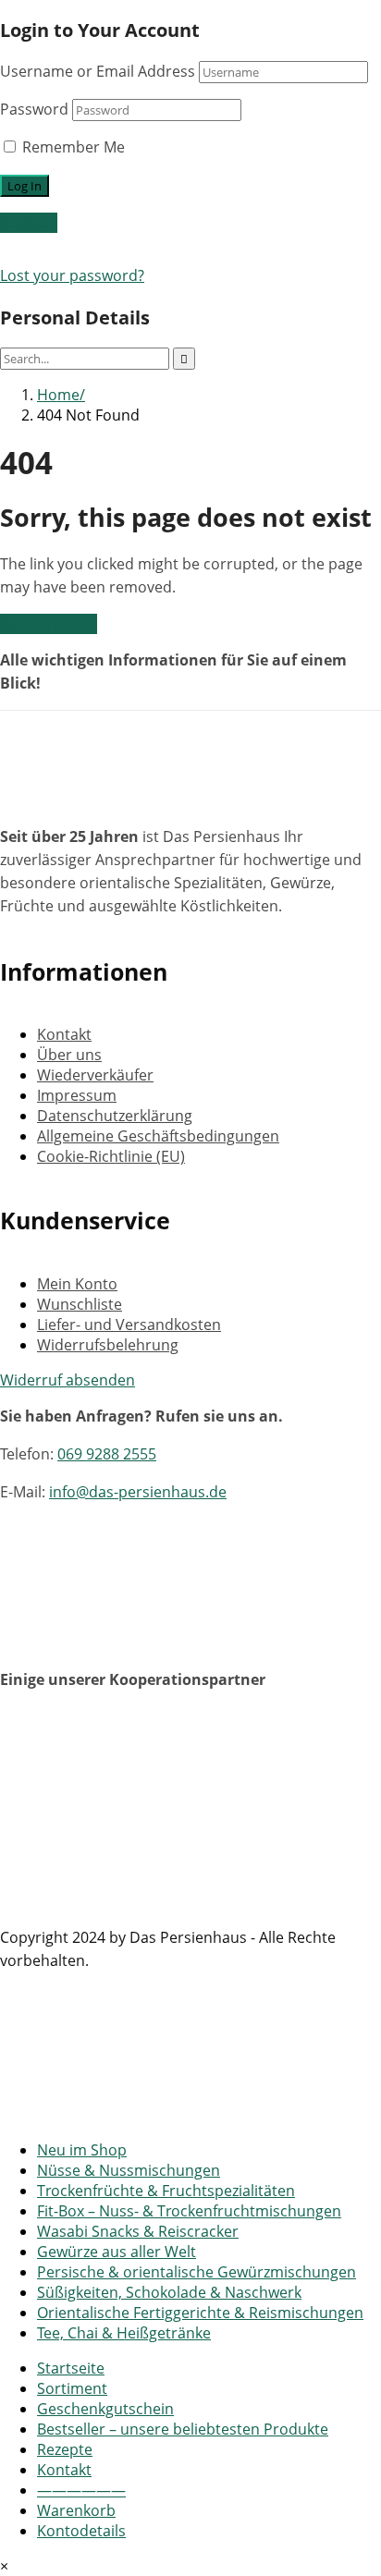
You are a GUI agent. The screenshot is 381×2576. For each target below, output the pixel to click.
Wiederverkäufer (95, 1075)
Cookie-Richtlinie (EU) (111, 1156)
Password (34, 109)
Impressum (77, 1095)
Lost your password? (72, 275)
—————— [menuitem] (81, 2490)
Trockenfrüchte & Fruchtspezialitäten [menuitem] (166, 2191)
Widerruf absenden (68, 1380)
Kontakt (64, 1034)
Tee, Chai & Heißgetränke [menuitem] (124, 2333)
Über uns (69, 1055)
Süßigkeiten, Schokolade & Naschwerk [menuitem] (169, 2292)
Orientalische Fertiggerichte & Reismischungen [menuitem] (200, 2313)
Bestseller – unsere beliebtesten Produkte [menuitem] (183, 2429)
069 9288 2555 (107, 1454)
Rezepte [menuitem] (65, 2449)
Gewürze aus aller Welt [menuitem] (117, 2252)
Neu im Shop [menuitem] (82, 2150)
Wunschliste (80, 1304)
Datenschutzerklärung (115, 1116)
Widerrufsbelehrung (108, 1345)
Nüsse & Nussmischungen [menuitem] (129, 2170)
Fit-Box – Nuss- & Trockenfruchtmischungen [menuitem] (189, 2211)
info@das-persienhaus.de (138, 1492)
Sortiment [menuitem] (72, 2388)
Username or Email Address (98, 71)
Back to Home (49, 624)
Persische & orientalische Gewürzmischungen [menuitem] (197, 2272)
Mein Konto (77, 1284)
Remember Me (72, 147)
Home (58, 395)
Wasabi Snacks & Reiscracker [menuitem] (138, 2231)
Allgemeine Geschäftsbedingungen (158, 1136)
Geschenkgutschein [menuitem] (105, 2409)
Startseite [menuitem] (71, 2368)
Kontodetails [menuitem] (81, 2531)
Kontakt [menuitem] (64, 2470)
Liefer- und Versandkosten (129, 1325)
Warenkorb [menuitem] (76, 2510)
